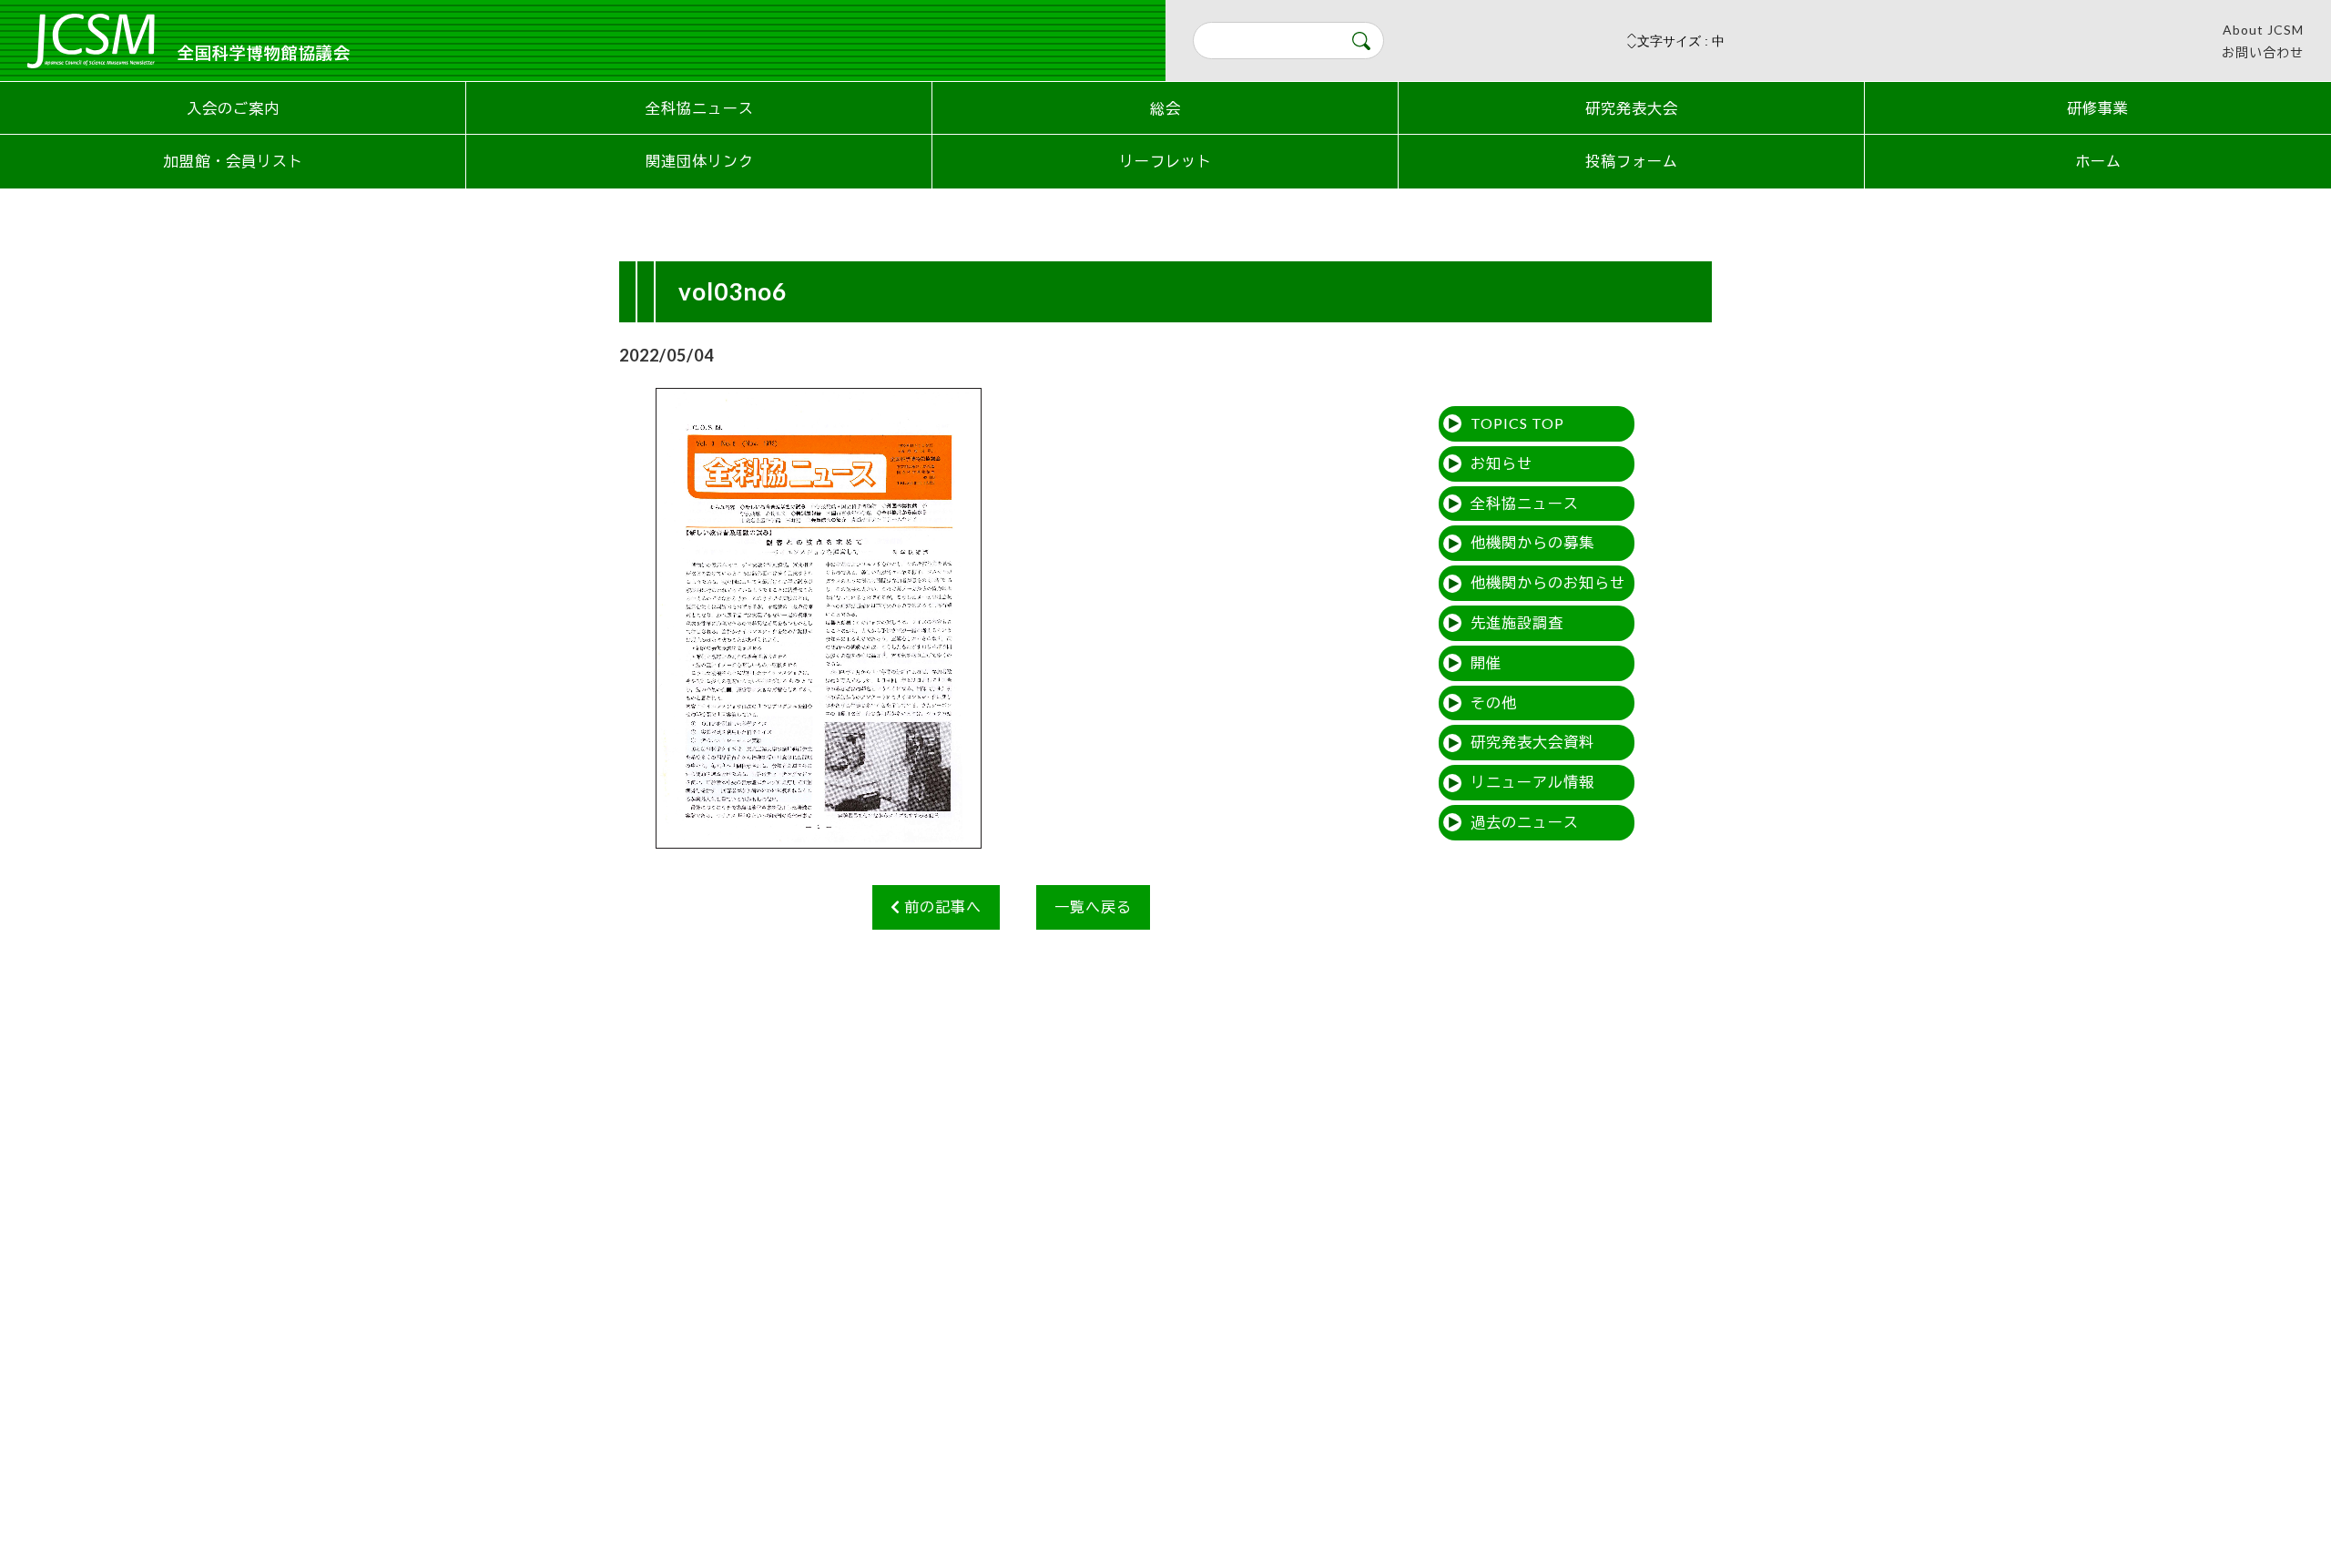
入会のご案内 (233, 108)
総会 (1165, 108)
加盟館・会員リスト (234, 161)
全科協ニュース (700, 108)
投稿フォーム (1632, 161)
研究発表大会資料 (1532, 742)
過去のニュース (1525, 822)
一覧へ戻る (1093, 906)
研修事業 (2098, 108)
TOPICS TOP (1517, 423)
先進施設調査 (1517, 622)
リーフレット (1165, 161)
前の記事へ (941, 906)
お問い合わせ (2263, 52)
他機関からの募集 (1532, 542)
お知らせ (1501, 463)
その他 (1494, 703)
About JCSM (2263, 30)
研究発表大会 (1632, 108)
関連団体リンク (700, 161)
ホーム (2098, 161)
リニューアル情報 (1532, 782)
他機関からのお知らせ (1548, 582)
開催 (1486, 662)
